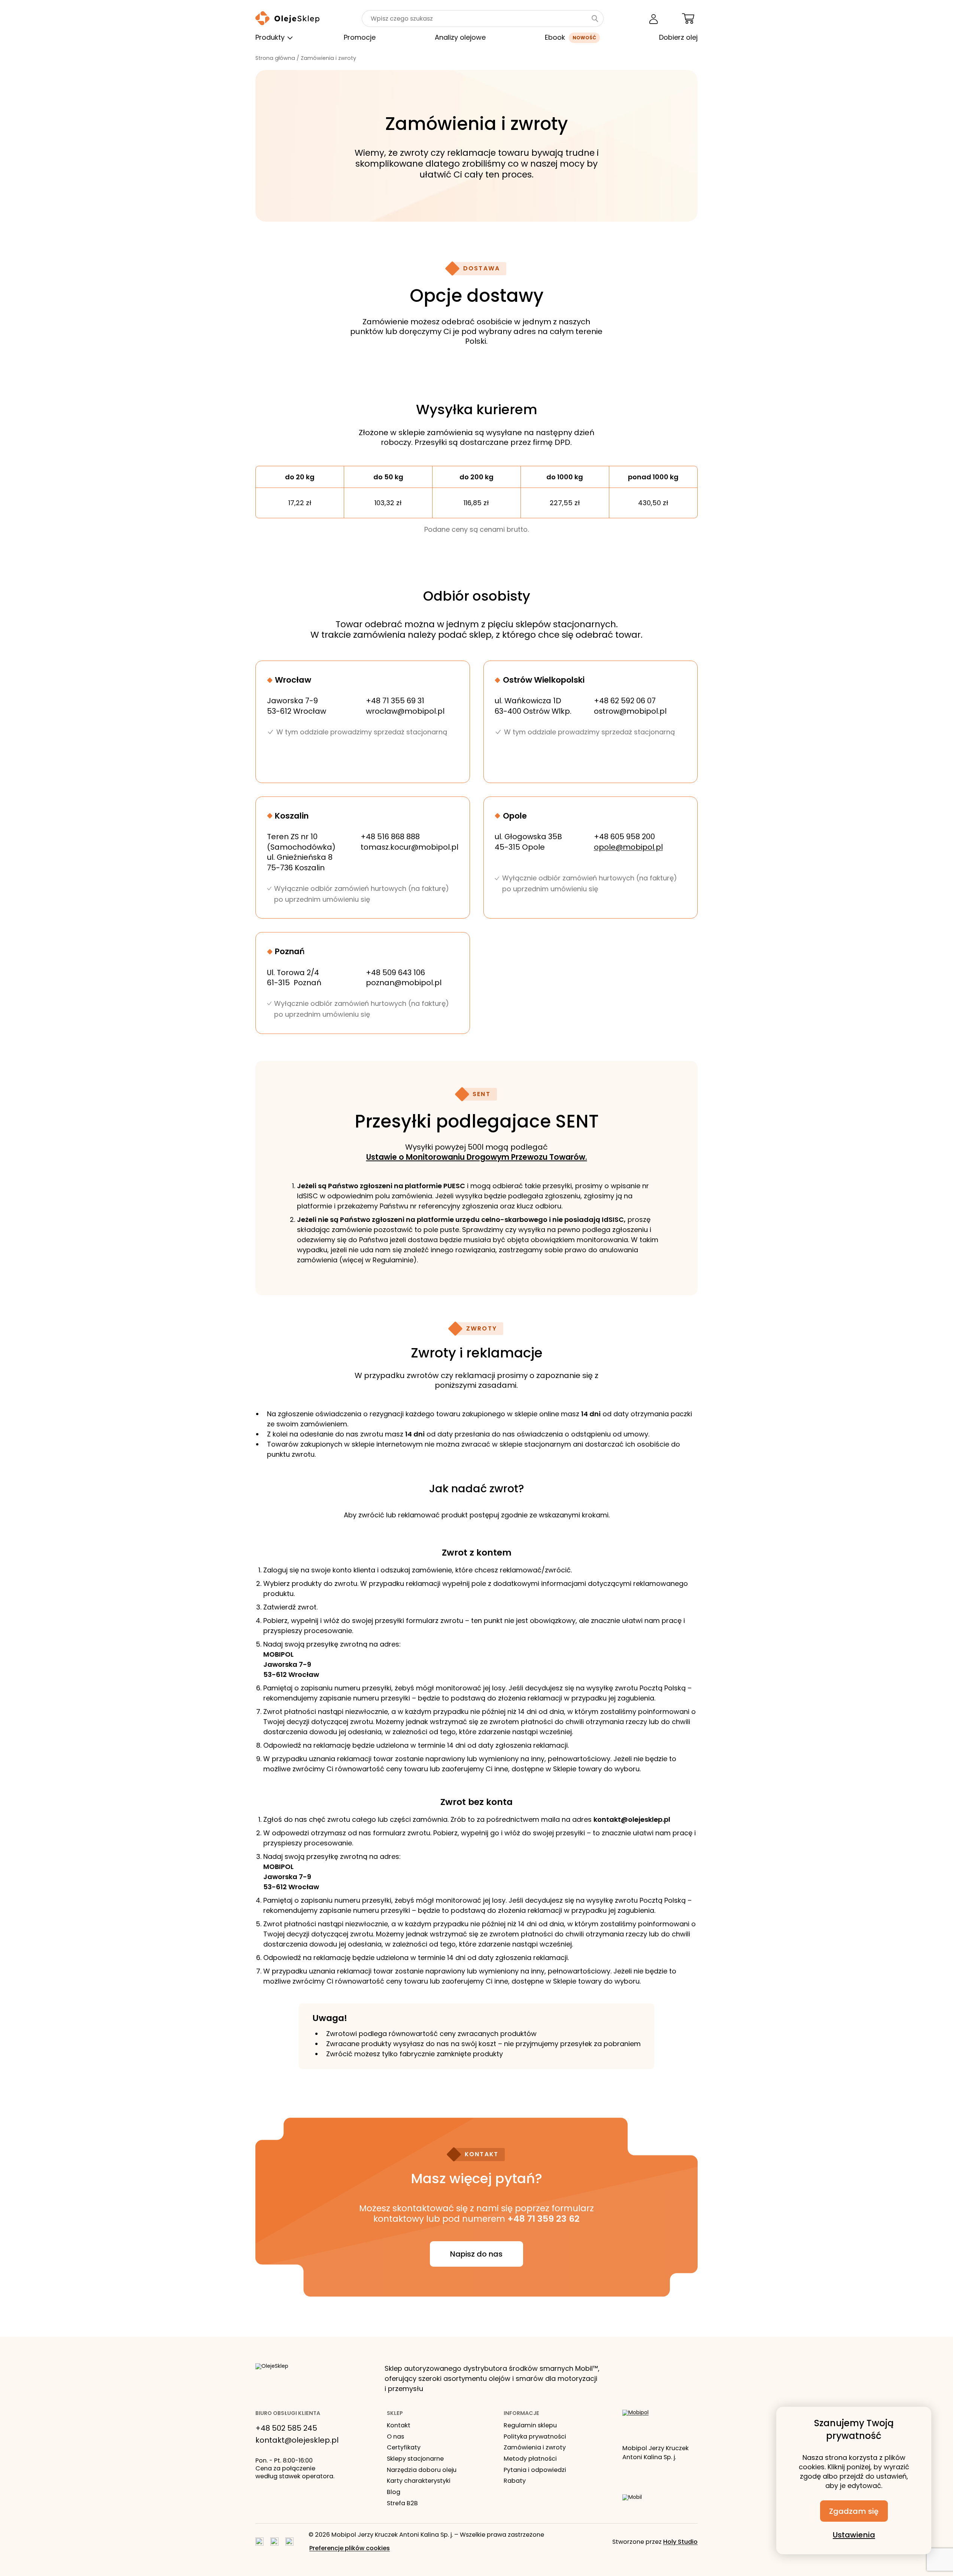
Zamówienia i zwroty (535, 2448)
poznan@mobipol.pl (404, 983)
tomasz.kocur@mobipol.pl (409, 847)
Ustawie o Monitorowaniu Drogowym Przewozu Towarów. (477, 1157)
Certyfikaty (404, 2448)
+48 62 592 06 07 (625, 701)
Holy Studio (680, 2542)
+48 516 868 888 (390, 837)
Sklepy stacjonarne (415, 2459)
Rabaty (515, 2481)
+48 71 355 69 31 (395, 701)
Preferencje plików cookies (350, 2548)
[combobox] (476, 19)
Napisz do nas (476, 2254)
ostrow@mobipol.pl (630, 711)
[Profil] (654, 19)
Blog (394, 2492)
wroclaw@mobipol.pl (405, 711)
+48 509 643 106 (395, 973)
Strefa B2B (402, 2503)
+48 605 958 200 (624, 837)
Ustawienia (854, 2535)
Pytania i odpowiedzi (535, 2470)
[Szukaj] (595, 19)
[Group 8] (274, 2542)
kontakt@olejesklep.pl (297, 2440)
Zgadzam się (854, 2511)
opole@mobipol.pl (628, 847)
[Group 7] (260, 2542)
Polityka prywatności (535, 2437)
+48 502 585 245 (286, 2428)
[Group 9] (289, 2542)
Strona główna (275, 58)
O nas (395, 2437)
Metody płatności (530, 2459)
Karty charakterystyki (419, 2481)
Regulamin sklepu (530, 2425)
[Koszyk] (688, 19)
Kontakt (399, 2425)
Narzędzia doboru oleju (422, 2470)
